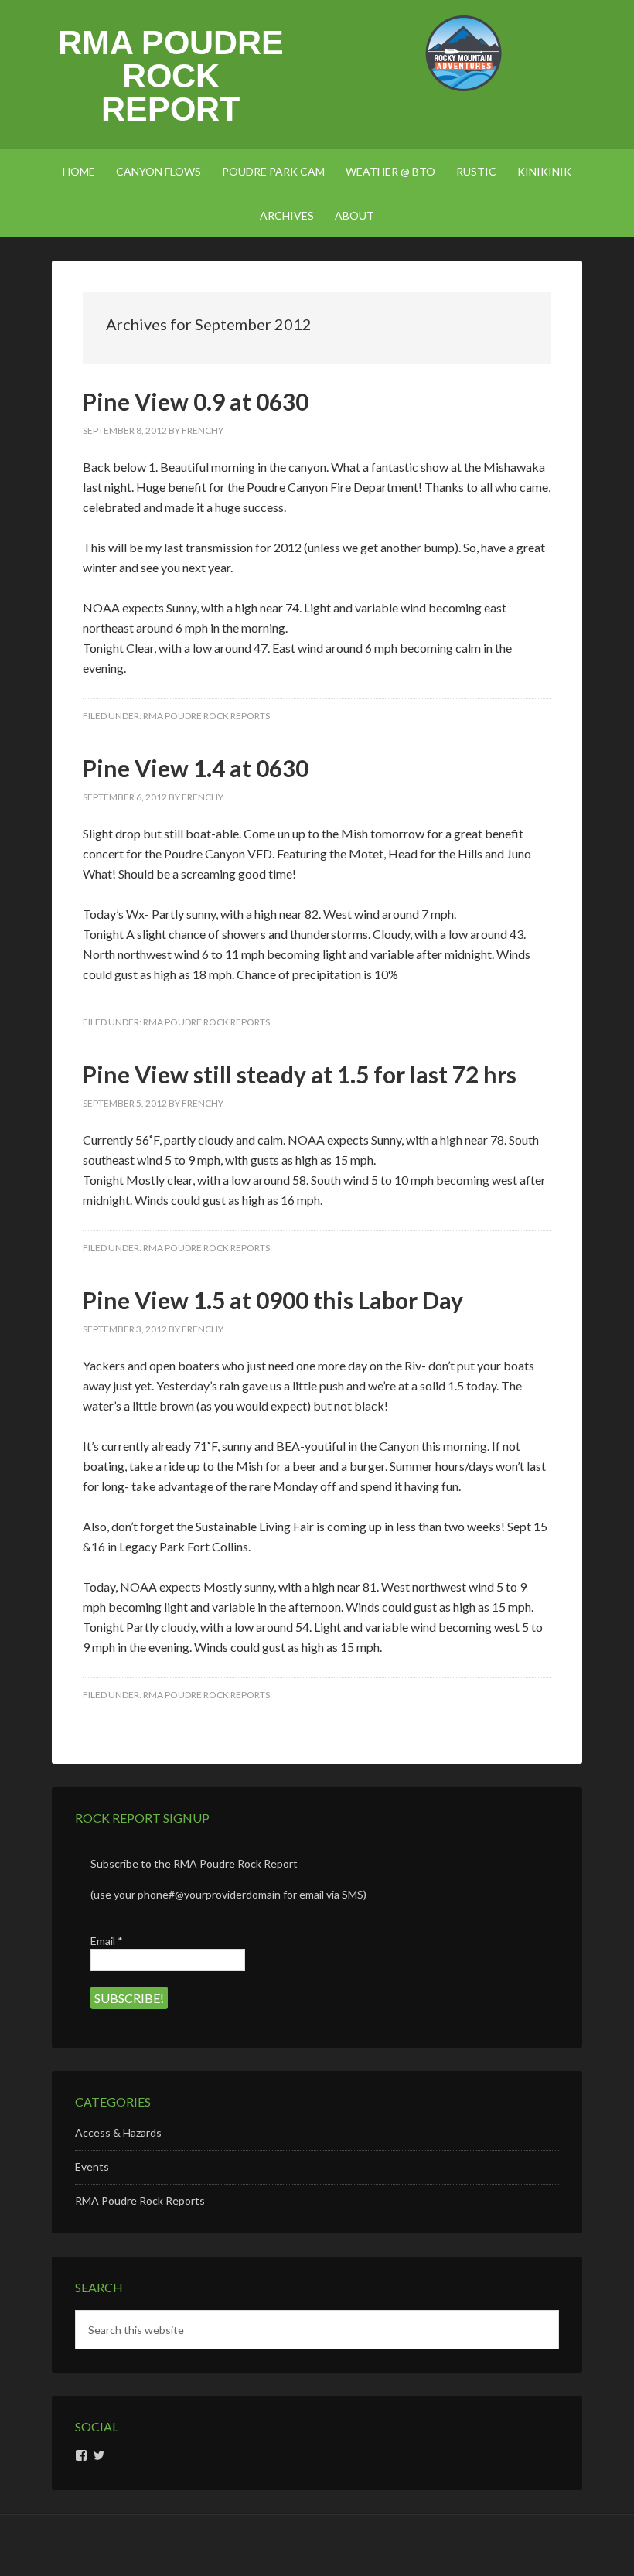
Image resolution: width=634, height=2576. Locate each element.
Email (107, 1941)
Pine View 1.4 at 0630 (196, 768)
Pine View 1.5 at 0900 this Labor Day (273, 1300)
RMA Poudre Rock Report (171, 76)
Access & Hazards (118, 2132)
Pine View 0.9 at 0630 (196, 401)
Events (92, 2167)
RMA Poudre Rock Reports (206, 716)
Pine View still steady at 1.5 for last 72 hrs (300, 1074)
